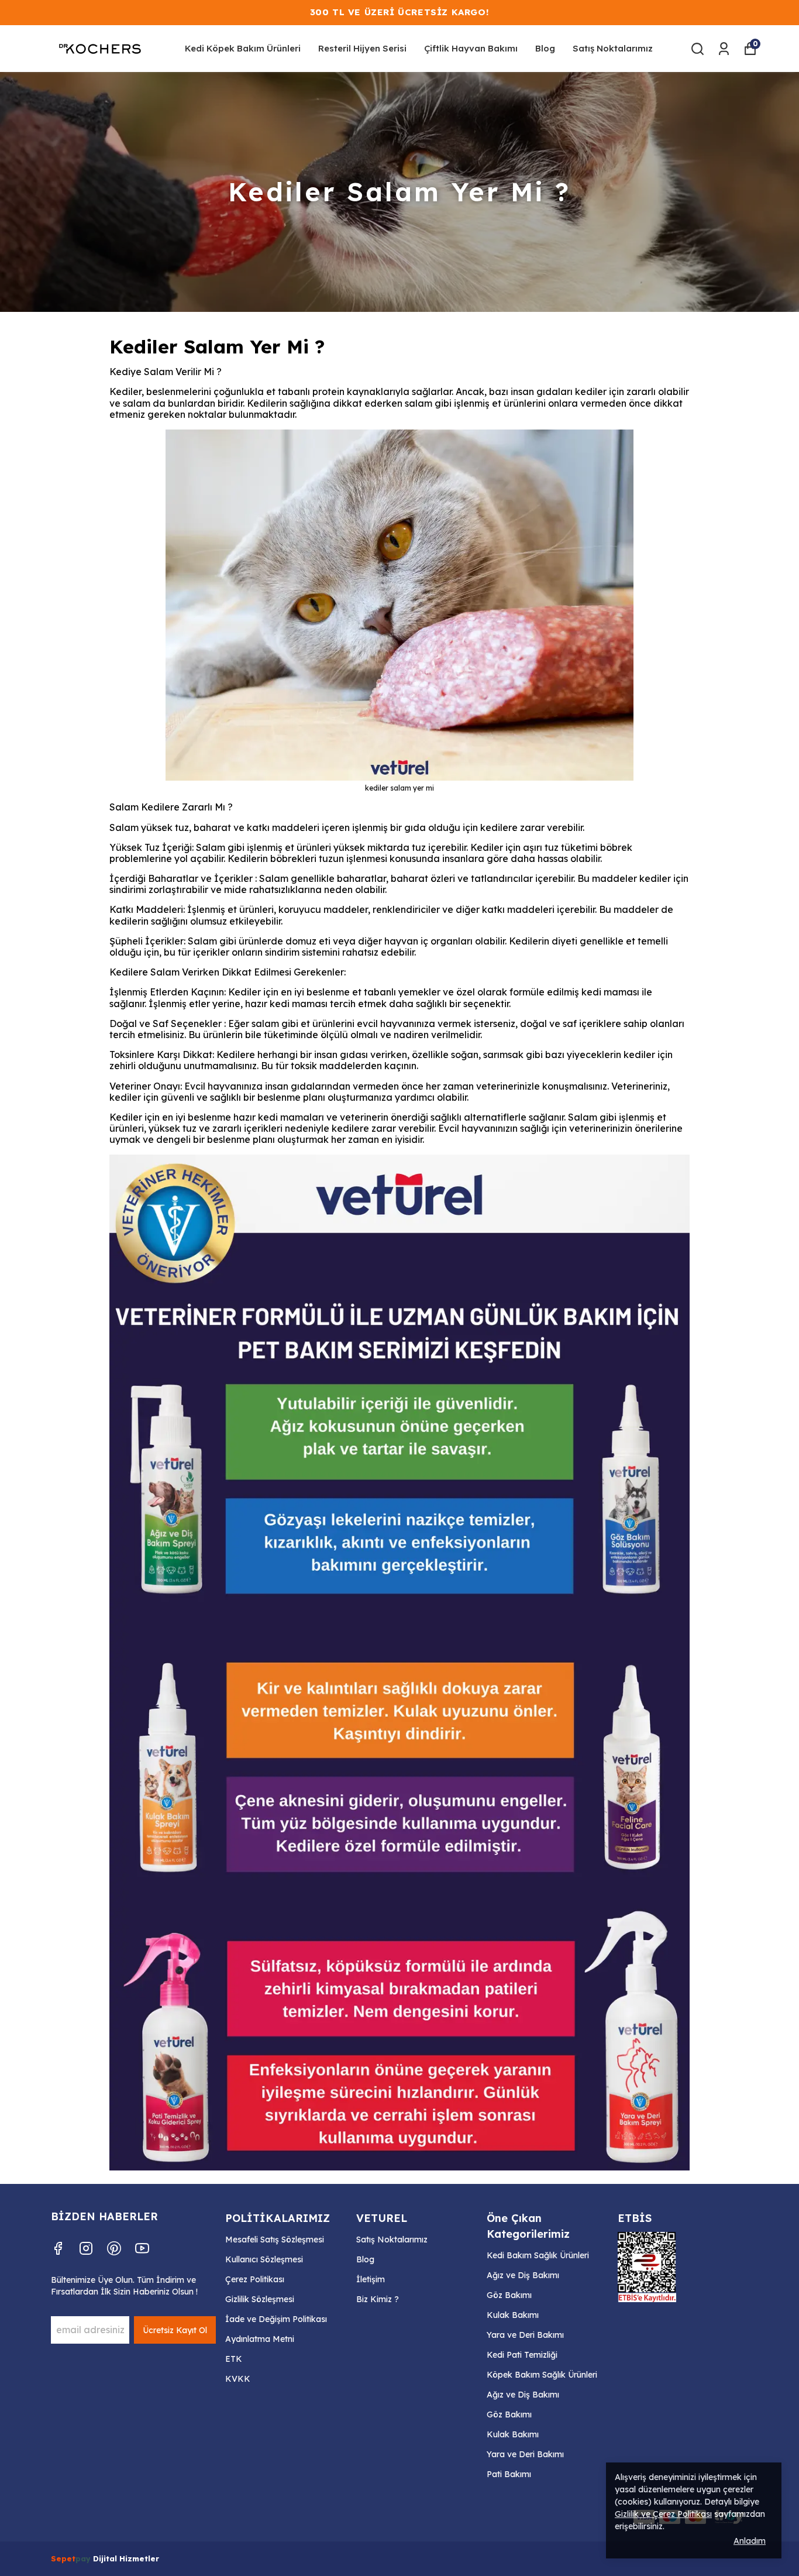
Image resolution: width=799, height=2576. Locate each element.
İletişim (371, 2279)
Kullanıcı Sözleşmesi (264, 2259)
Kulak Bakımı (513, 2315)
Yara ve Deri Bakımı (525, 2335)
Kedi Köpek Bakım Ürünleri (243, 48)
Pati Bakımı (509, 2474)
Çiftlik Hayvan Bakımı (471, 48)
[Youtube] (142, 2248)
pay (84, 2558)
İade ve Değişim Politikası (276, 2319)
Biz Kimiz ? (378, 2299)
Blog (545, 48)
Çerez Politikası (255, 2279)
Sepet (63, 2558)
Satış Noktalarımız (613, 48)
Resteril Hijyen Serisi (362, 48)
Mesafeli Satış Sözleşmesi (275, 2240)
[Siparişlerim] (724, 49)
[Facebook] (58, 2248)
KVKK (238, 2379)
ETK (234, 2359)
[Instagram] (86, 2248)
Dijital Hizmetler (126, 2558)
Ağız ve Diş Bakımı (523, 2275)
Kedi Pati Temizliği (522, 2355)
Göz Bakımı (509, 2295)
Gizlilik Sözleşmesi (260, 2299)
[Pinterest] (114, 2248)
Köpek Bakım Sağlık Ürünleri (542, 2375)
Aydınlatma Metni (260, 2339)
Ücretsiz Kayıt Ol (175, 2330)
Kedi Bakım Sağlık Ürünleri (538, 2255)
